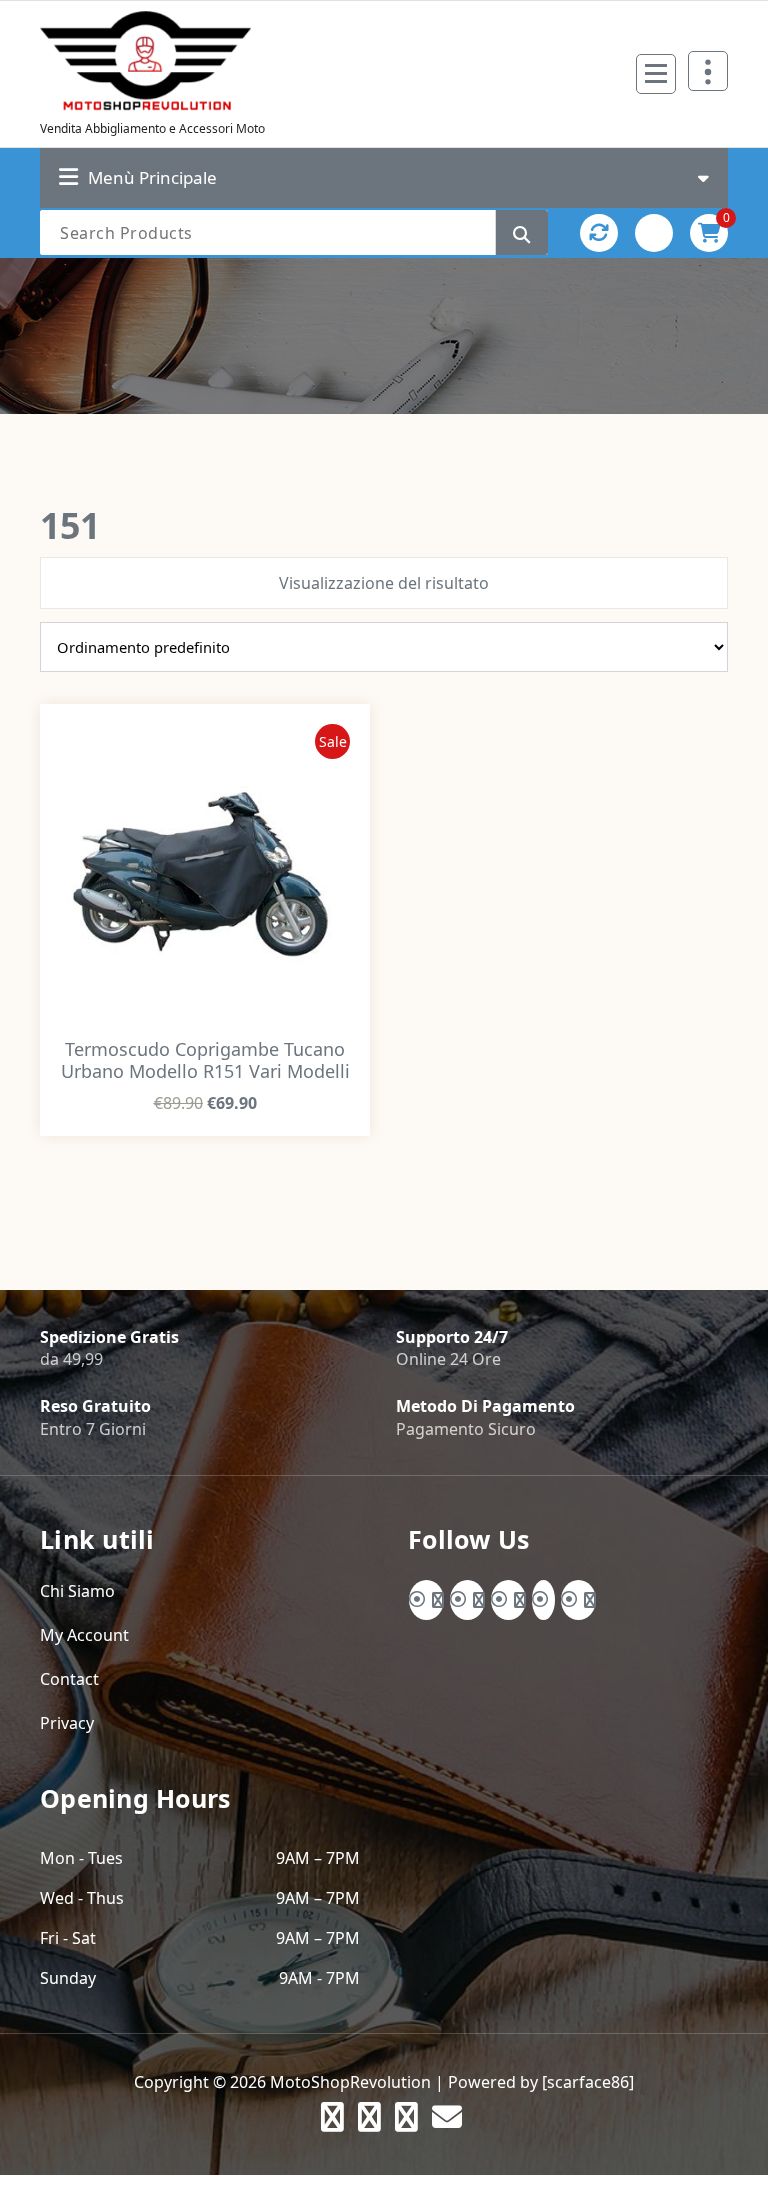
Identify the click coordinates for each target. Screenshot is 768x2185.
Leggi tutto (205, 1133)
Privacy (67, 1723)
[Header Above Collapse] (708, 71)
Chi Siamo (77, 1591)
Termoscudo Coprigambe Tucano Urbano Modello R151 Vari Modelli (205, 1060)
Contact (69, 1679)
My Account (84, 1635)
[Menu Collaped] (656, 74)
